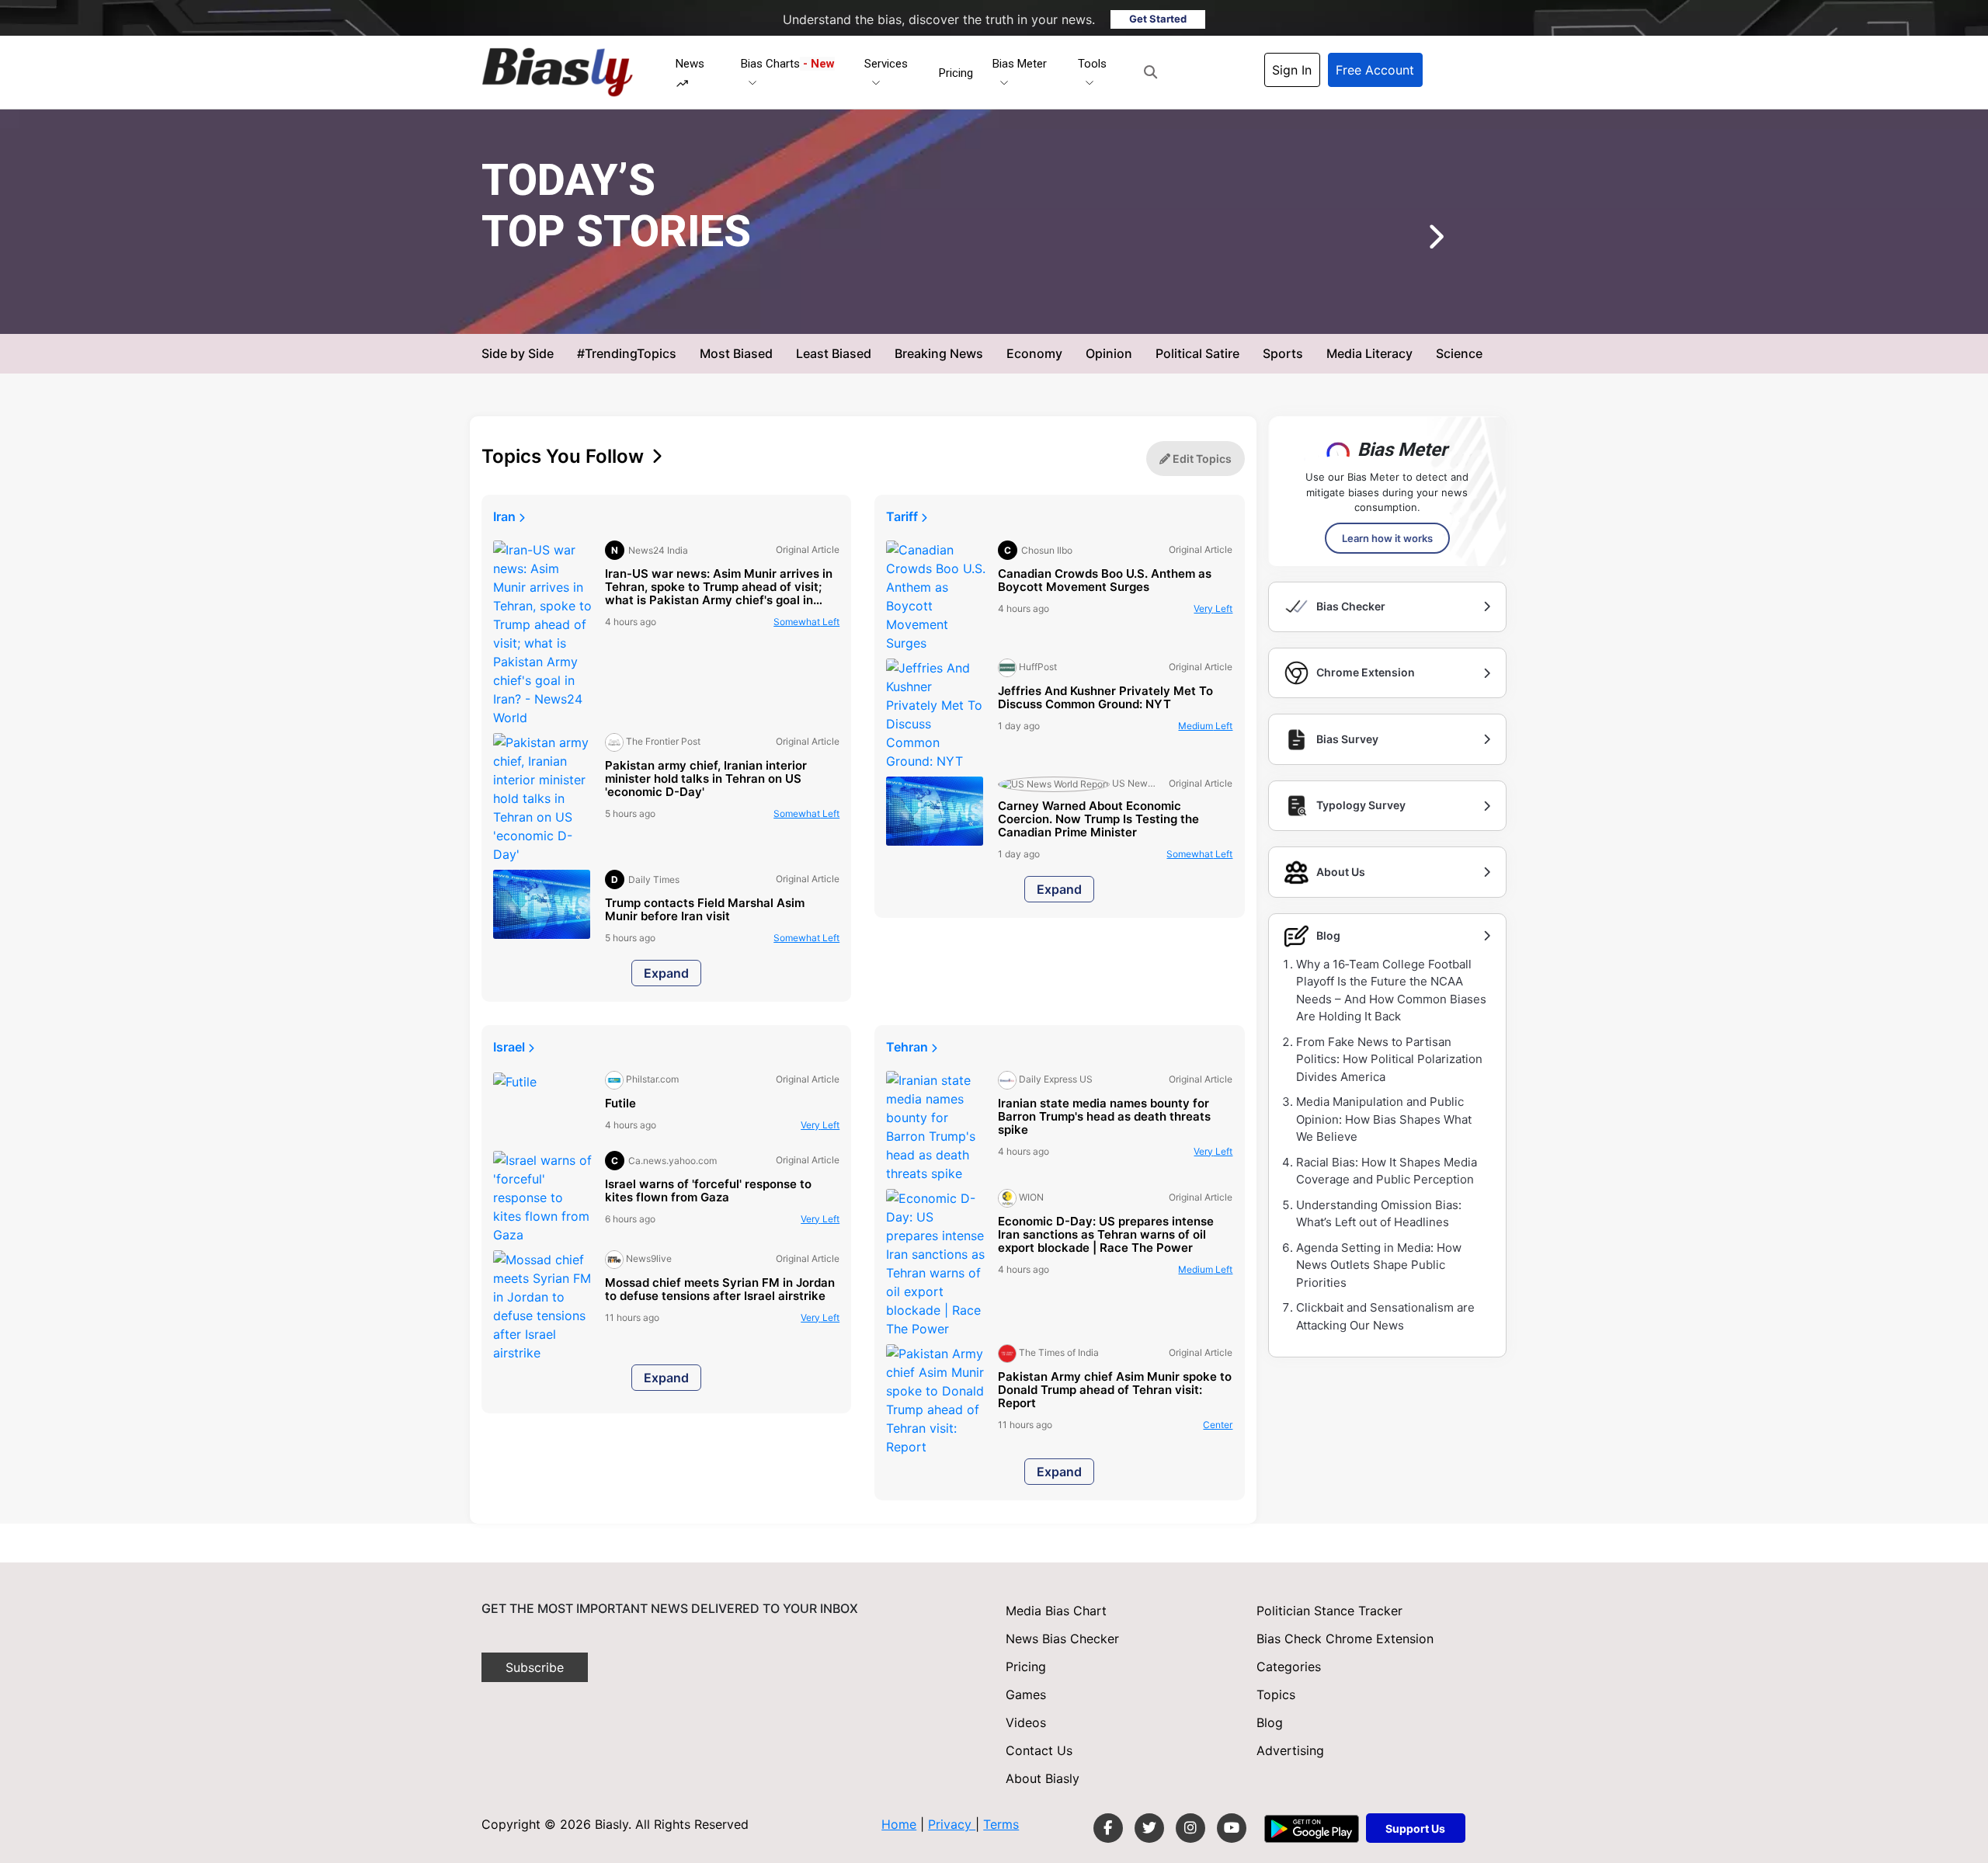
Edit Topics (1201, 459)
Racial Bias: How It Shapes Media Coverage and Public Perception (1387, 1171)
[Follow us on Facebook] (1108, 1828)
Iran (506, 516)
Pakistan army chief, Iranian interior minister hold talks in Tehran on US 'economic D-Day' (706, 779)
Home (899, 1824)
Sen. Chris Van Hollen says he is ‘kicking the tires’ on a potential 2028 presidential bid (996, 263)
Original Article (1016, 309)
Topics (1276, 1694)
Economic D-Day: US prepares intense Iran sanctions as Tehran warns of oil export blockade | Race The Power (1106, 1235)
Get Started (1158, 19)
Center (1084, 309)
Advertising (1290, 1750)
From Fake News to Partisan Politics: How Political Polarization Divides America (1389, 1059)
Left (806, 622)
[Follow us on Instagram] (1190, 1828)
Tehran (909, 1047)
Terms (1001, 1824)
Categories (1289, 1667)
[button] (1150, 72)
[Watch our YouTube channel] (1232, 1828)
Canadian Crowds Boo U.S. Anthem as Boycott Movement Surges (1105, 581)
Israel (511, 1047)
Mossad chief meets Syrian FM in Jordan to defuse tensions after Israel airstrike (720, 1290)
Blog (1270, 1722)
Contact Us (1039, 1750)
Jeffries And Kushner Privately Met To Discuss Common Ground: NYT (1105, 698)
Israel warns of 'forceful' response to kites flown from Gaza (708, 1191)
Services (886, 64)
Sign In (1292, 70)
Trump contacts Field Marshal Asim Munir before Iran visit (705, 910)
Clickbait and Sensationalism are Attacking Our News (1385, 1316)
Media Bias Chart (1056, 1611)
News (690, 64)
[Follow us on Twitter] (1149, 1828)
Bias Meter (1020, 64)
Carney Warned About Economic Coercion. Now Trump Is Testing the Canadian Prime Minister (1098, 820)
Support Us (1415, 1828)
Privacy (952, 1824)
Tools (1092, 64)
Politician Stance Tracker (1329, 1611)
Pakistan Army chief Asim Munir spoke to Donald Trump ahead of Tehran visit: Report (1115, 1390)
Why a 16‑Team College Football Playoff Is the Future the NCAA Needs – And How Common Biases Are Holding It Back (1391, 991)
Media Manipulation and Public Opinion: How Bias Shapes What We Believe (1384, 1119)
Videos (1026, 1722)
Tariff (904, 516)
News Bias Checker (1062, 1639)
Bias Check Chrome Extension (1345, 1639)
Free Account (1375, 70)
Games (1026, 1694)
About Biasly (1043, 1778)
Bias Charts (788, 64)
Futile (620, 1104)
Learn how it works (1387, 538)
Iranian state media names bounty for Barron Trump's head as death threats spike (1104, 1117)
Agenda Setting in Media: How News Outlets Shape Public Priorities (1379, 1265)
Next (1413, 242)
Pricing (956, 73)
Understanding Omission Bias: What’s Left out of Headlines (1379, 1214)
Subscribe (535, 1667)
